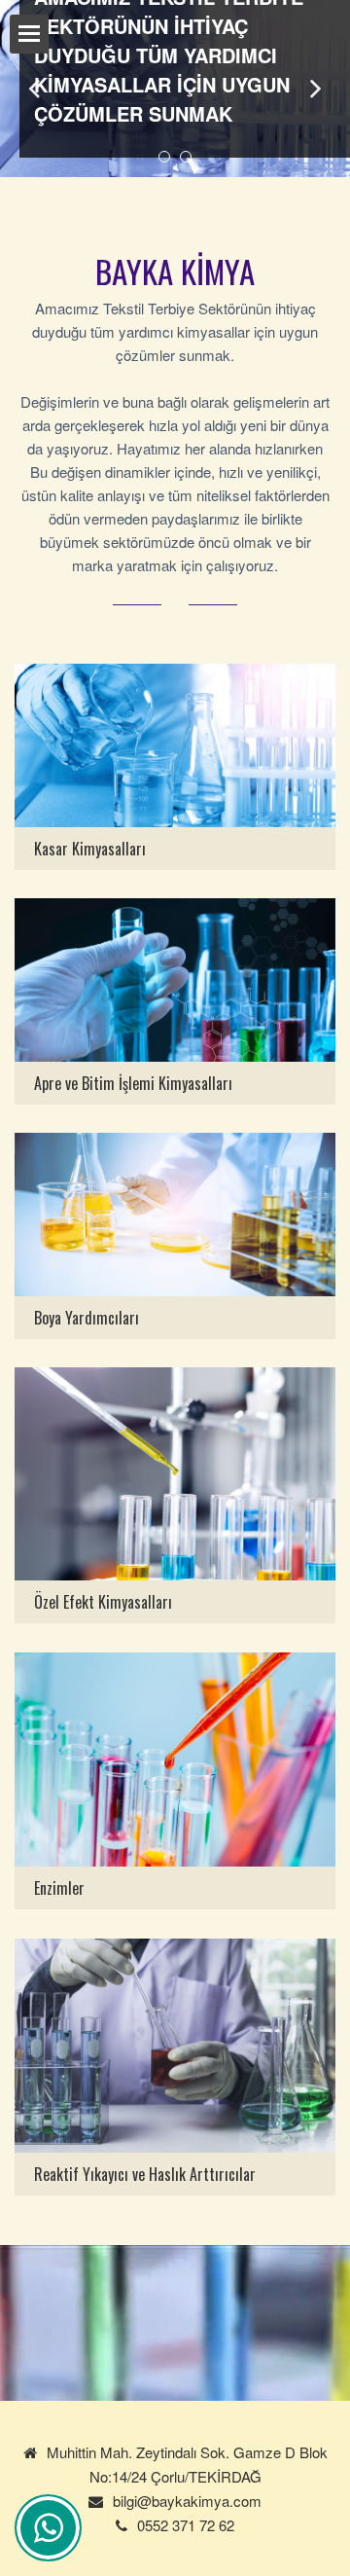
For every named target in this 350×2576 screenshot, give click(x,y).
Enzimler (59, 1888)
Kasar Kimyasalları (90, 849)
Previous (34, 89)
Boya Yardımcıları (87, 1318)
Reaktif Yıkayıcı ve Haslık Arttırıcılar (145, 2174)
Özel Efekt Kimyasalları (103, 1602)
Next (316, 89)
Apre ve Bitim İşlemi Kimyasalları (133, 1083)
